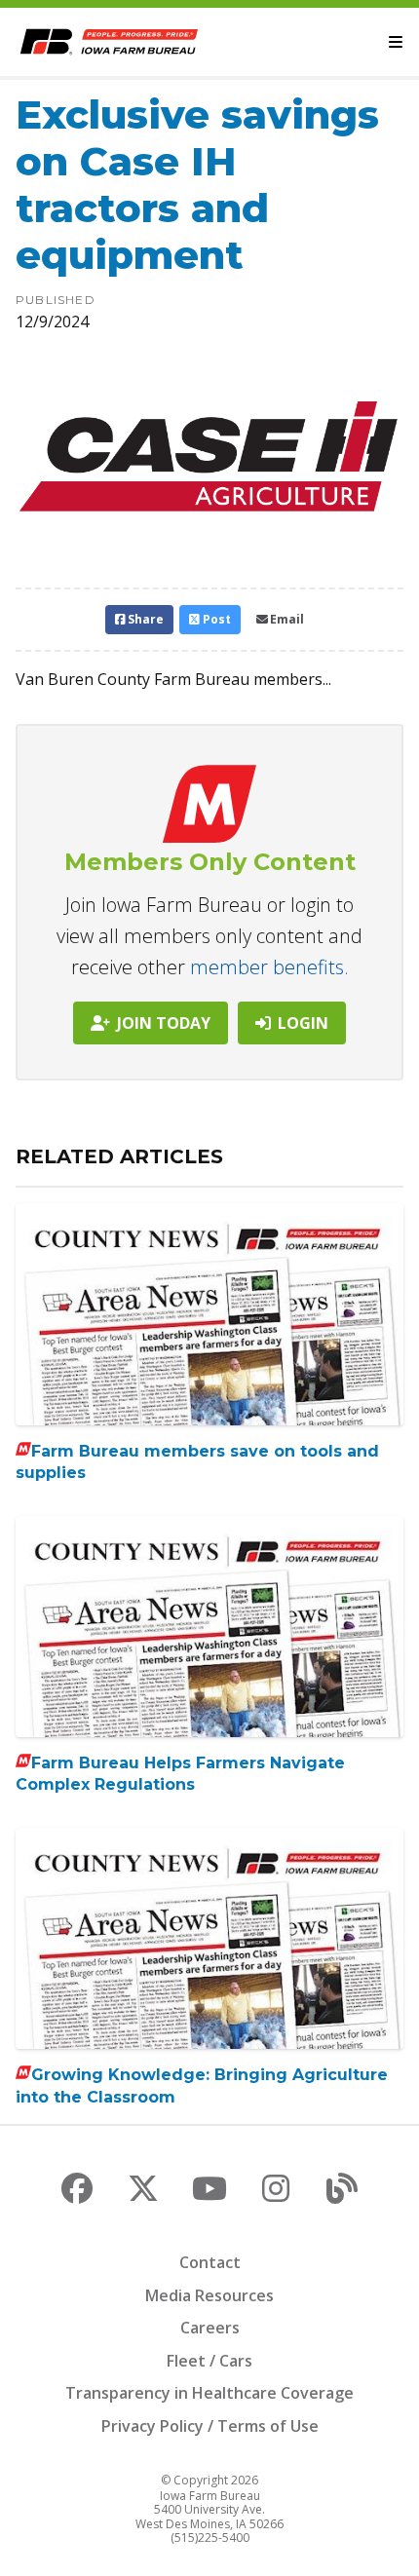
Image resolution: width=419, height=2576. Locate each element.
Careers (210, 2328)
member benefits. (269, 967)
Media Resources (209, 2295)
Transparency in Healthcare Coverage (209, 2393)
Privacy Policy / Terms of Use (210, 2426)
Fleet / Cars (209, 2361)
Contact (210, 2262)
